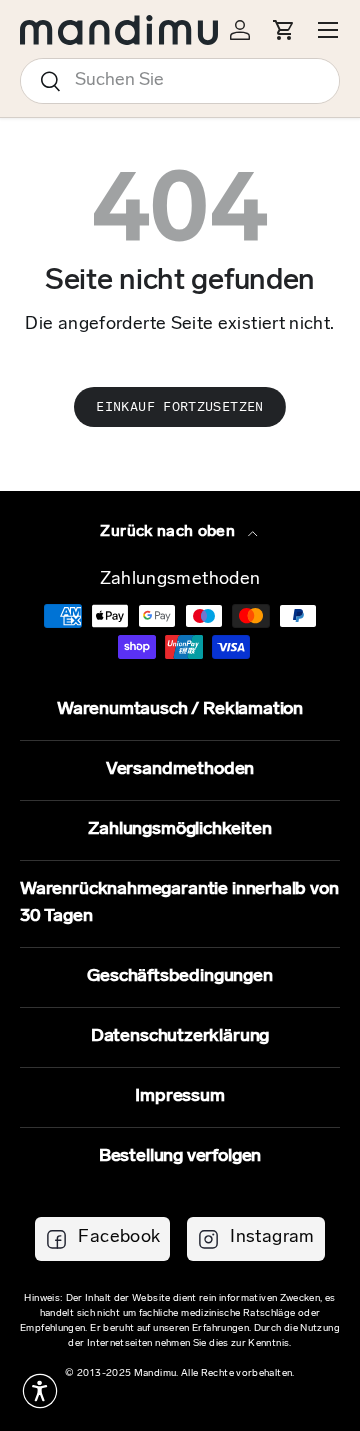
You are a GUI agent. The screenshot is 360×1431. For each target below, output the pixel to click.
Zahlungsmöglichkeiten (179, 830)
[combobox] (180, 81)
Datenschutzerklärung (180, 1037)
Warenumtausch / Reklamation (180, 710)
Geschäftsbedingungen (179, 977)
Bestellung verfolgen (180, 1157)
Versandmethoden (180, 770)
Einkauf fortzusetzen (179, 406)
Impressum (179, 1097)
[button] (40, 1391)
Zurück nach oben (169, 532)
